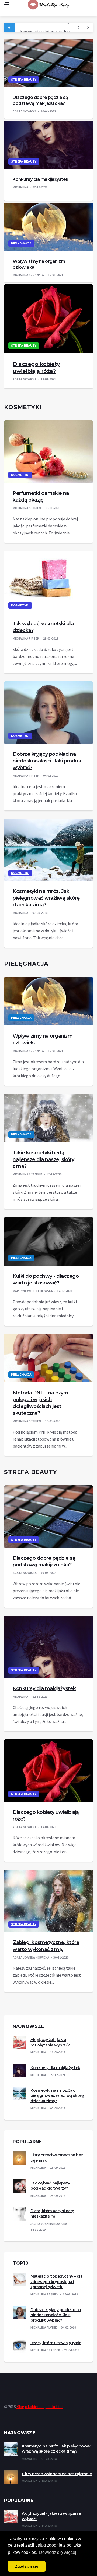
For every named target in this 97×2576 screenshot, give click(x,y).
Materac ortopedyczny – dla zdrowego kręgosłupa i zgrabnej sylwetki (56, 2282)
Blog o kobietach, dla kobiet (40, 2407)
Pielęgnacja (21, 244)
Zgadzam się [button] (27, 2566)
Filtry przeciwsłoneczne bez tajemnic (57, 2474)
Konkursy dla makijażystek (41, 179)
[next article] (78, 27)
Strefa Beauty (24, 80)
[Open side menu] (6, 3)
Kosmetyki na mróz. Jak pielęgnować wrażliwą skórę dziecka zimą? (46, 898)
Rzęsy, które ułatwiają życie (56, 2343)
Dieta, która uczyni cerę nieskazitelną (52, 2214)
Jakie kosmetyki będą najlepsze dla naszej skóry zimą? (43, 1159)
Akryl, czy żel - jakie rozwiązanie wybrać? (50, 2042)
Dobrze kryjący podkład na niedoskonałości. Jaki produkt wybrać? (48, 761)
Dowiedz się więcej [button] (58, 2552)
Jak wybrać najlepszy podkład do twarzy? (50, 2186)
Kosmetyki (20, 475)
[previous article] (88, 27)
